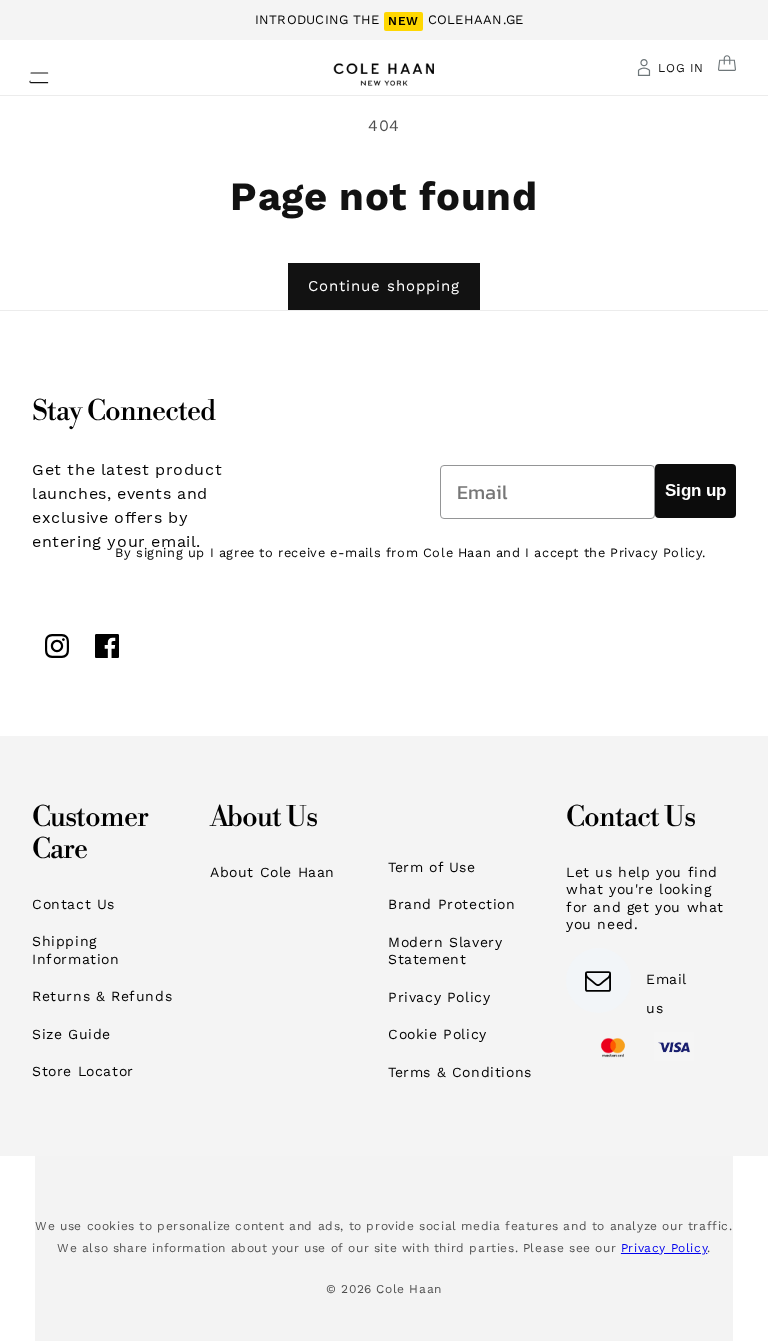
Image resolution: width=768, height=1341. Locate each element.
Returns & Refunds (102, 996)
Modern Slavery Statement (445, 951)
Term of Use (432, 867)
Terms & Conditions (460, 1072)
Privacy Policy (439, 997)
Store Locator (83, 1071)
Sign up (695, 490)
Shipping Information (76, 950)
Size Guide (71, 1034)
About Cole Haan (272, 872)
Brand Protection (452, 904)
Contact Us (73, 904)
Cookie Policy (437, 1034)
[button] (27, 72)
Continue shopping (384, 286)
